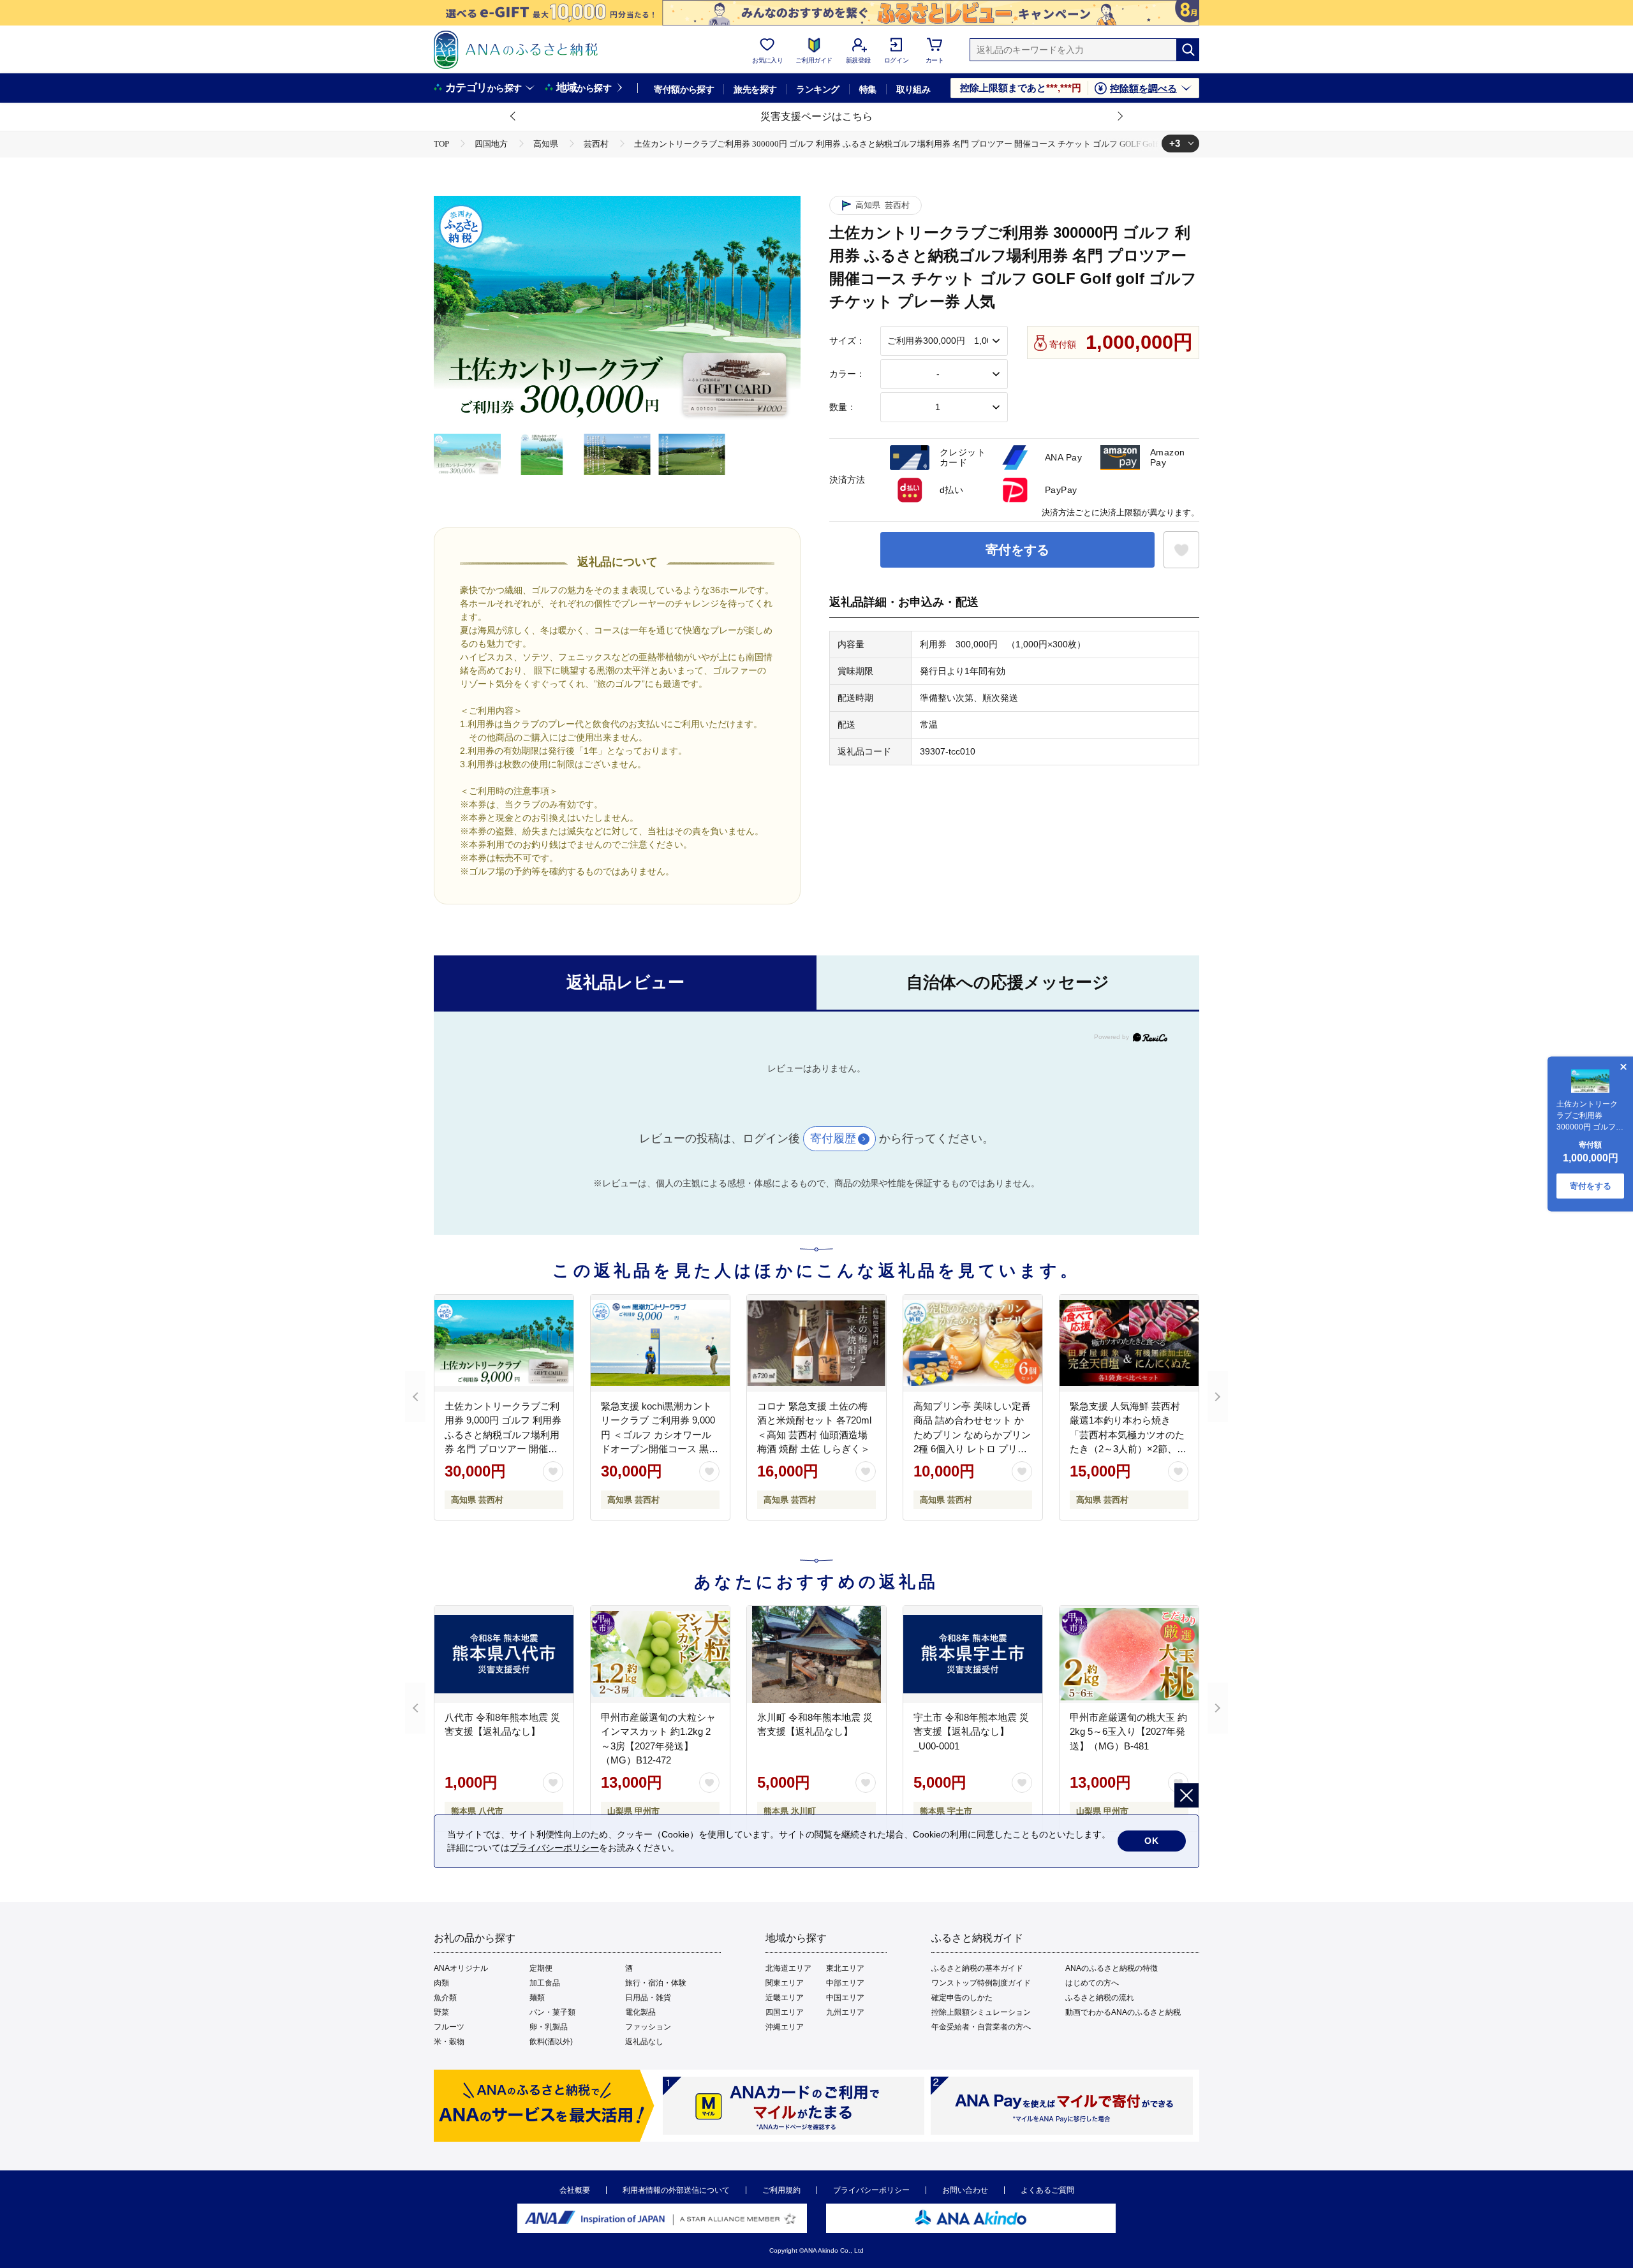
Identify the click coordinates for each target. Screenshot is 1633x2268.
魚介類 (445, 1998)
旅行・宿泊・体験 (656, 1983)
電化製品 (640, 2012)
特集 (868, 89)
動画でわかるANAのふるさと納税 (1123, 2012)
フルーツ (449, 2027)
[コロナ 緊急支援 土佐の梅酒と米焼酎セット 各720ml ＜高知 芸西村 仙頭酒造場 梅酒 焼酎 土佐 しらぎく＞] (816, 1343)
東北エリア (845, 1968)
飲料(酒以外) (551, 2042)
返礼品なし (644, 2042)
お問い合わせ (965, 2190)
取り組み (913, 89)
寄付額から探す (684, 89)
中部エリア (845, 1983)
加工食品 (545, 1983)
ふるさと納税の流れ (1100, 1998)
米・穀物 (449, 2042)
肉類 (441, 1983)
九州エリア (845, 2012)
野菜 (441, 2012)
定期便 (541, 1968)
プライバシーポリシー (871, 2190)
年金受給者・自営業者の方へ (981, 2027)
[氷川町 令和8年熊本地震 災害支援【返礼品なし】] (816, 1654)
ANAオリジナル (461, 1968)
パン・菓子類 (552, 2012)
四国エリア (785, 2012)
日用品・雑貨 (648, 1998)
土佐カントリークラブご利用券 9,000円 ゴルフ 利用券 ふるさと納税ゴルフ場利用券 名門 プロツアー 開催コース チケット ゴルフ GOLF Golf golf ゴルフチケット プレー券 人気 (503, 1449)
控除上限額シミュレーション (981, 2012)
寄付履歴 (833, 1138)
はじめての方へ (1092, 1983)
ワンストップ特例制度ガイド (981, 1983)
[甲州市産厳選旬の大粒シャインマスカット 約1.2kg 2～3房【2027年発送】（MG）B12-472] (660, 1654)
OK (1152, 1841)
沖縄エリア (785, 2027)
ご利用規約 (781, 2190)
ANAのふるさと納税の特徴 (1112, 1968)
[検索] (1188, 50)
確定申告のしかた (962, 1998)
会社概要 (575, 2190)
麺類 (537, 1998)
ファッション (648, 2027)
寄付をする (1017, 550)
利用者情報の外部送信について (676, 2190)
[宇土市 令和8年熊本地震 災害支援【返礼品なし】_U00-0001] (973, 1654)
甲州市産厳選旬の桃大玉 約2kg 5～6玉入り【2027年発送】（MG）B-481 (1128, 1732)
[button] (514, 117)
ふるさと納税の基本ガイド (977, 1968)
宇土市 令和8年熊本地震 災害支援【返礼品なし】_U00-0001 (971, 1732)
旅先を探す (755, 89)
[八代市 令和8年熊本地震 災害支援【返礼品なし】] (504, 1654)
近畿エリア (785, 1998)
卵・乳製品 (549, 2027)
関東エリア (785, 1983)
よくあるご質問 (1047, 2190)
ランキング (817, 89)
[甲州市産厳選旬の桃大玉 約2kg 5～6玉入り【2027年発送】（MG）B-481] (1129, 1654)
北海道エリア (788, 1968)
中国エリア (845, 1998)
